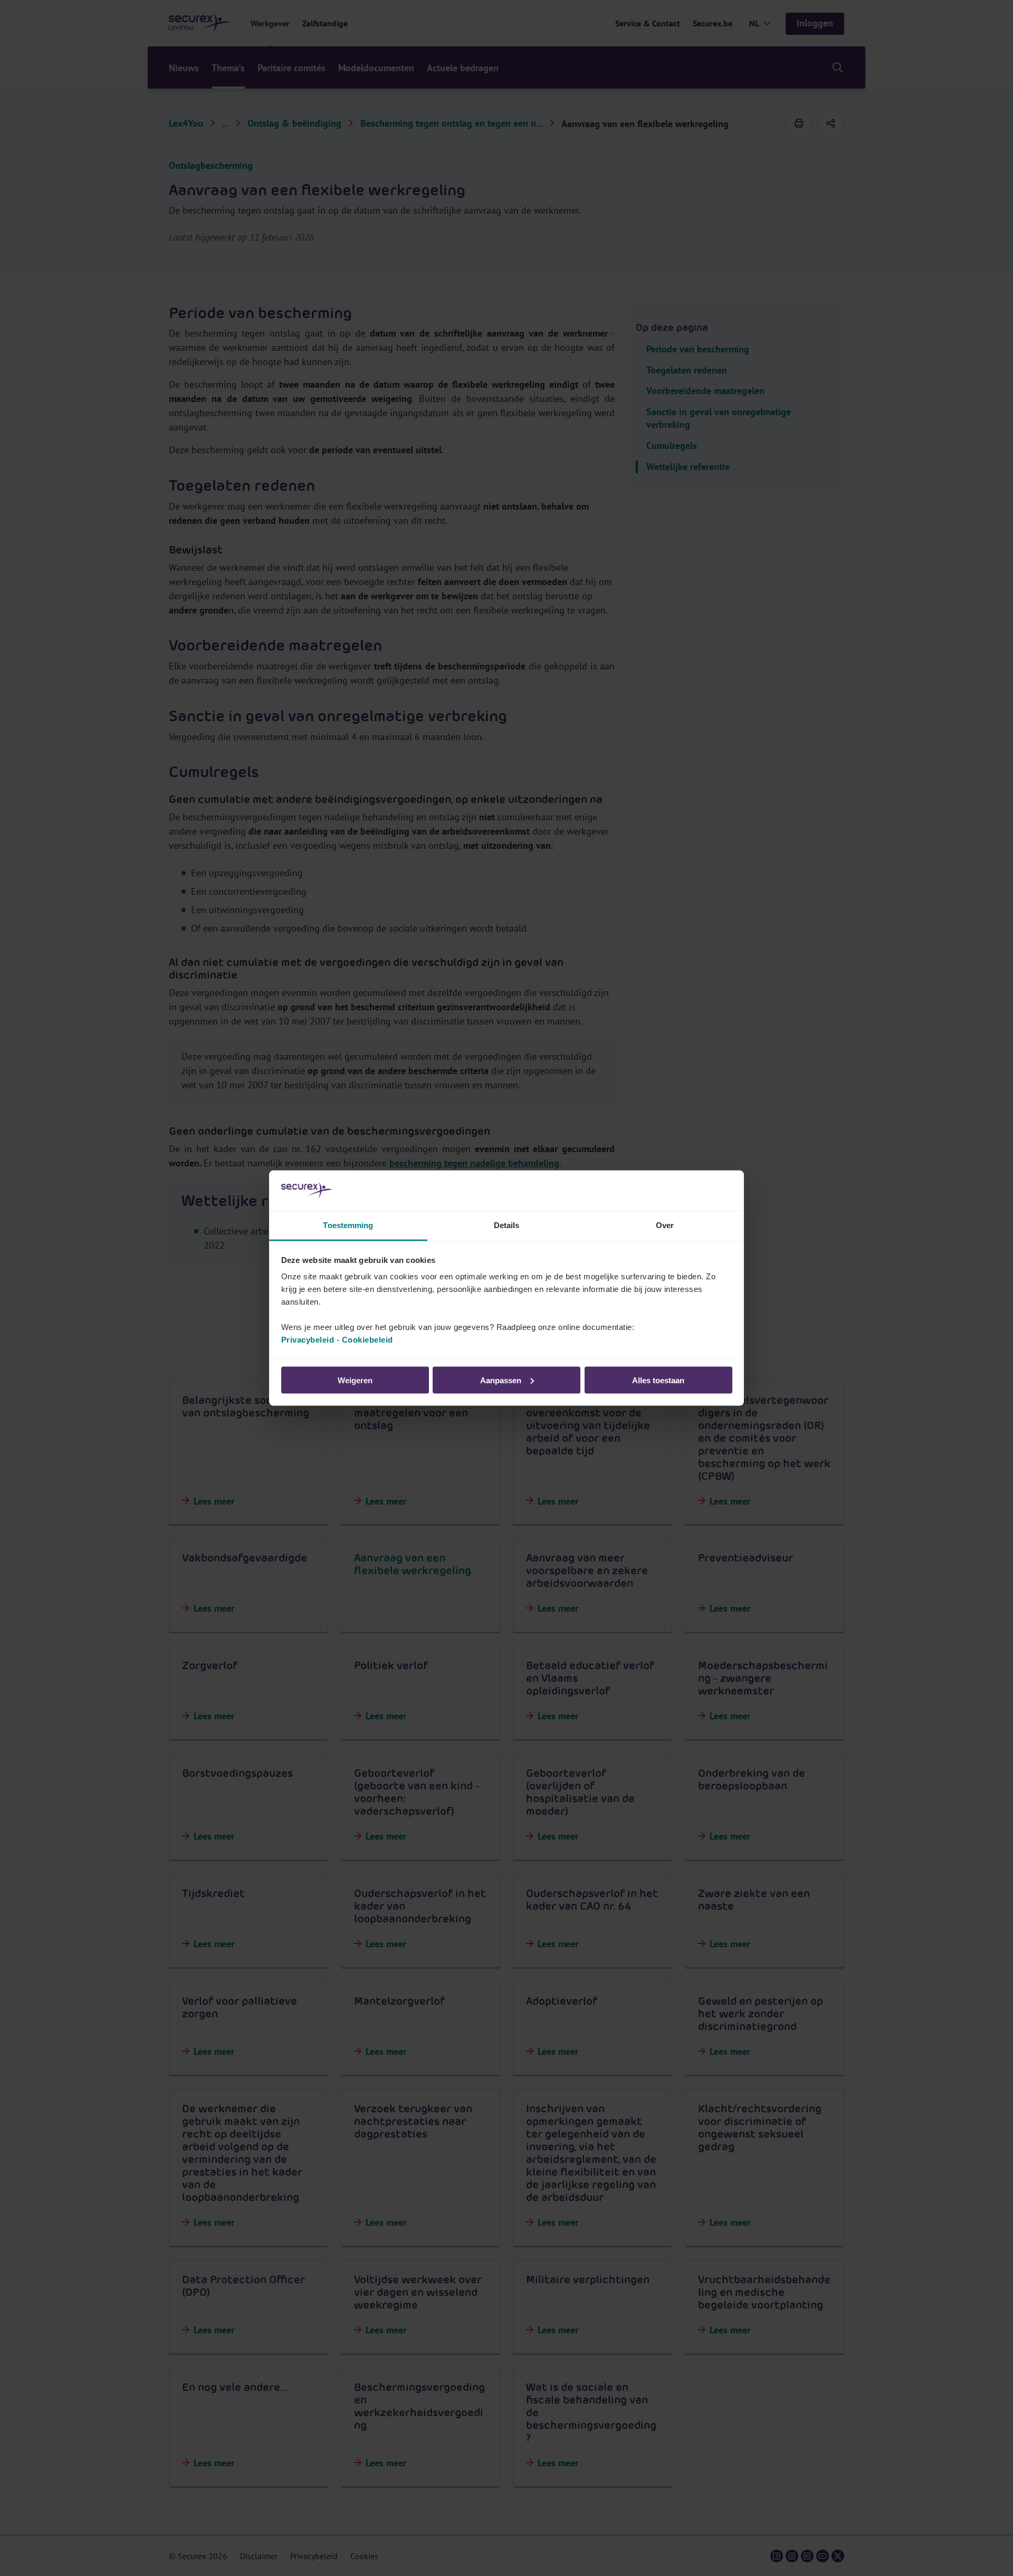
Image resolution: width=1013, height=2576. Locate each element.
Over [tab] (665, 1225)
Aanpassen (501, 1380)
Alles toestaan (658, 1380)
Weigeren (355, 1380)
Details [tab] (507, 1225)
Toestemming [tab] (348, 1225)
